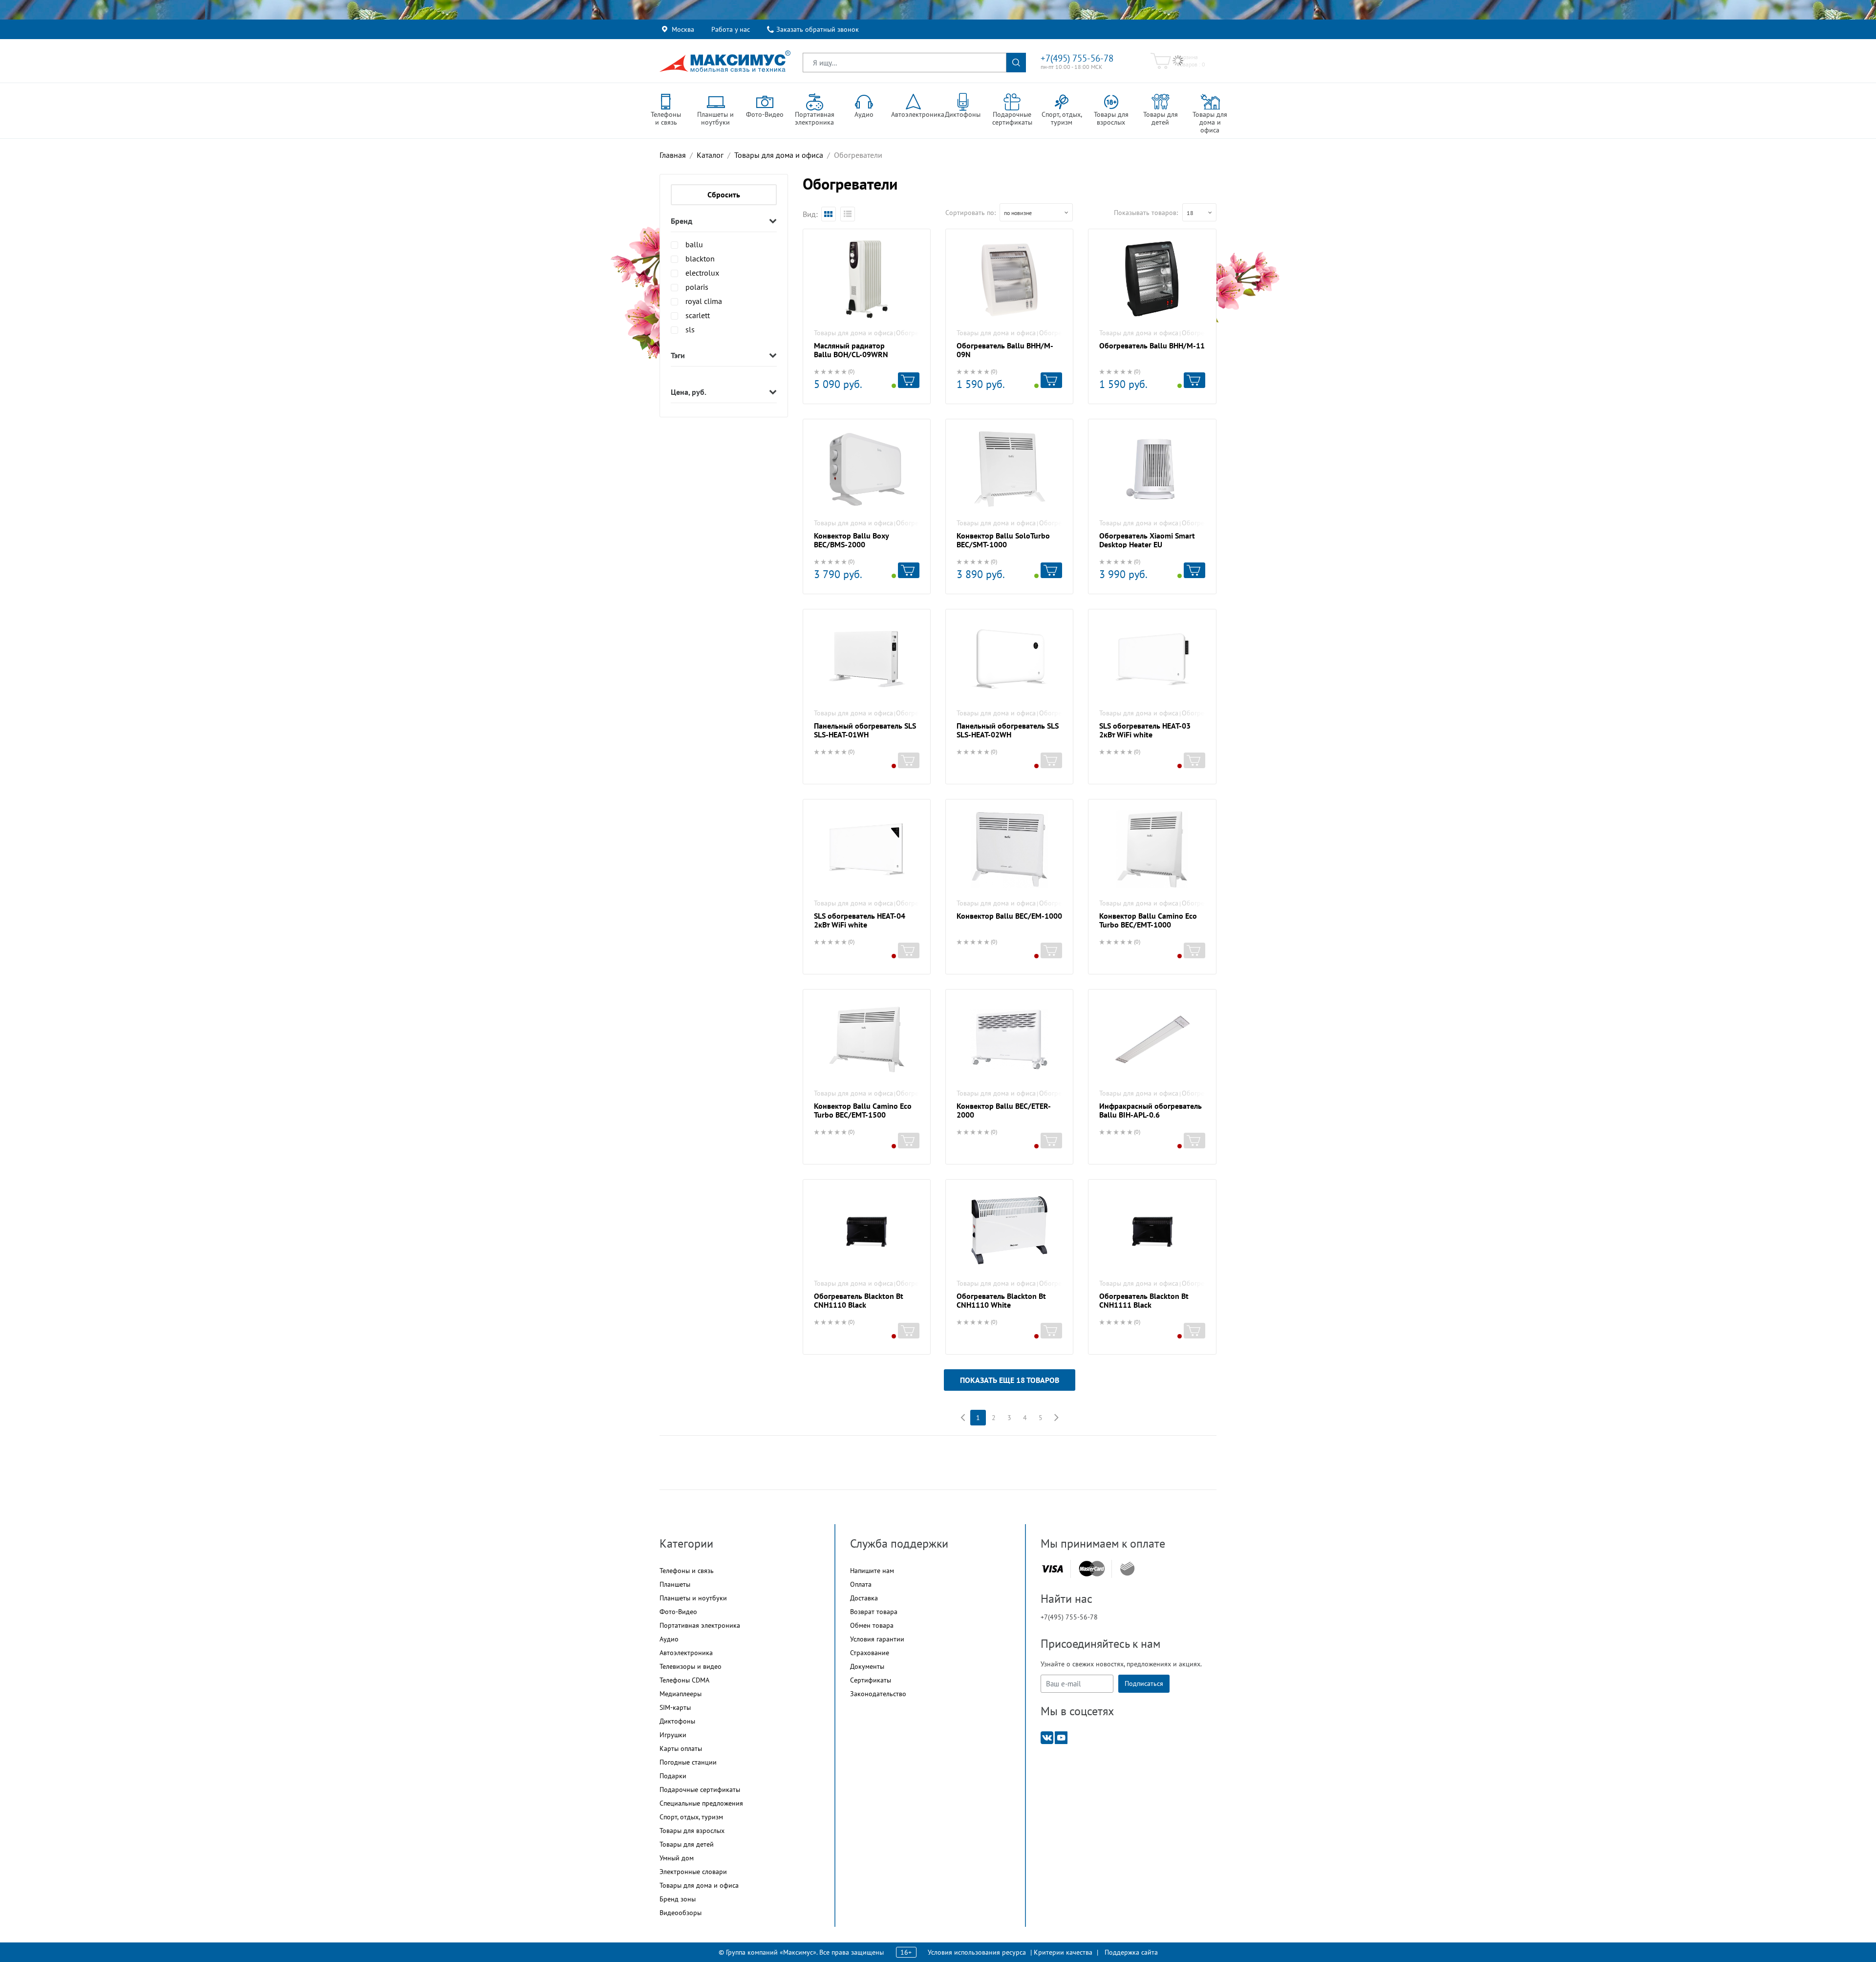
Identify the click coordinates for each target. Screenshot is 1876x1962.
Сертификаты (871, 1680)
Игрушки (673, 1735)
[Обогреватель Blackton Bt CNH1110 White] (1009, 1229)
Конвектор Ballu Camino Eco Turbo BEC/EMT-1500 (863, 1110)
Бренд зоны (678, 1899)
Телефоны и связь (687, 1571)
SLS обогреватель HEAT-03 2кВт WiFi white (1145, 730)
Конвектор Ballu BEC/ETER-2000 (1004, 1110)
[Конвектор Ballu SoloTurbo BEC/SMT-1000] (1009, 469)
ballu (694, 244)
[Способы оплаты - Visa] (1052, 1569)
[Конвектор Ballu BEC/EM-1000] (1009, 849)
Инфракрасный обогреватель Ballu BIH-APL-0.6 (1151, 1110)
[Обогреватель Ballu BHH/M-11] (1152, 279)
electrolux (702, 273)
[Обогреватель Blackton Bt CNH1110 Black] (867, 1229)
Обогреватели (917, 333)
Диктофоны (677, 1721)
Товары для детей (687, 1844)
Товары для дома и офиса (853, 333)
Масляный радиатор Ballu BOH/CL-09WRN (851, 350)
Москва (683, 29)
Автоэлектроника (686, 1653)
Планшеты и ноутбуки (693, 1598)
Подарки (673, 1776)
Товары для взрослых (692, 1831)
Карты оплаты (681, 1748)
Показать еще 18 (1010, 1380)
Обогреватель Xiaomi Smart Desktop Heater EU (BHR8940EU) (1147, 544)
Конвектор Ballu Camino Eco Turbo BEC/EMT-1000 (1148, 920)
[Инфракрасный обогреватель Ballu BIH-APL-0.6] (1152, 1039)
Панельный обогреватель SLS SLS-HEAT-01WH (865, 730)
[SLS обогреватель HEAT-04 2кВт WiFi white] (867, 849)
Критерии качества (1063, 1952)
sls (690, 329)
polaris (697, 287)
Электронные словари (693, 1872)
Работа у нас (731, 29)
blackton (700, 259)
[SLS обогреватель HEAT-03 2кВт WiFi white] (1152, 659)
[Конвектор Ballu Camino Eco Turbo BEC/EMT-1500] (867, 1039)
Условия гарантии (877, 1639)
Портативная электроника (700, 1625)
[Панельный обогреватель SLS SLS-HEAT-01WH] (867, 659)
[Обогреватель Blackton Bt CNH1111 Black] (1152, 1229)
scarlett (698, 315)
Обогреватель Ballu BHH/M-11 (1152, 345)
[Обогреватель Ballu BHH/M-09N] (1009, 279)
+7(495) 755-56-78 (1077, 58)
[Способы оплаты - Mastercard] (1092, 1569)
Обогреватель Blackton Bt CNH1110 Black (859, 1300)
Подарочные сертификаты (700, 1790)
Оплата (861, 1584)
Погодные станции (688, 1762)
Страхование (870, 1653)
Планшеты (675, 1584)
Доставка (864, 1598)
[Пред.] (962, 1418)
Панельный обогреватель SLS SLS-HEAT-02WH (1008, 730)
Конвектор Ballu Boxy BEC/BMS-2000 (851, 540)
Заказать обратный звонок (818, 29)
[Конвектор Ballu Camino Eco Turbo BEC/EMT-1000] (1152, 849)
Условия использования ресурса (977, 1952)
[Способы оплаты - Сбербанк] (1127, 1569)
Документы (867, 1666)
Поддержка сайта (1131, 1952)
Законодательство (878, 1694)
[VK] (1047, 1737)
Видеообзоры (681, 1913)
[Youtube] (1061, 1737)
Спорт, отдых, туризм (691, 1817)
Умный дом (677, 1858)
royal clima (704, 301)
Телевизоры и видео (691, 1666)
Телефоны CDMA (684, 1680)
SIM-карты (675, 1707)
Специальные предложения (701, 1803)
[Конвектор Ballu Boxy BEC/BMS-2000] (867, 469)
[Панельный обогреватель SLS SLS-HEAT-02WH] (1009, 659)
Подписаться (1144, 1683)
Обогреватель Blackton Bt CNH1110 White (1001, 1300)
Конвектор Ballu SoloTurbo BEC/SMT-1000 (1003, 540)
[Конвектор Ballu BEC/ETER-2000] (1009, 1039)
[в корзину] (909, 380)
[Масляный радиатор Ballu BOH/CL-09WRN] (867, 279)
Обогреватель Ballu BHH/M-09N (1005, 350)
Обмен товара (872, 1625)
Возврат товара (874, 1612)
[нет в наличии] (909, 760)
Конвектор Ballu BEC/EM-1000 (1009, 916)
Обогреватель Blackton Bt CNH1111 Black (1144, 1300)
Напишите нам (872, 1571)
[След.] (1056, 1418)
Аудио (669, 1639)
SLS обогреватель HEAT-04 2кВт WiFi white (860, 920)
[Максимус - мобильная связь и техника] (725, 61)
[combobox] (1036, 212)
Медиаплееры (681, 1694)
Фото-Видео (678, 1612)
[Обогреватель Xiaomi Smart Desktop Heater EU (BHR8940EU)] (1152, 469)
